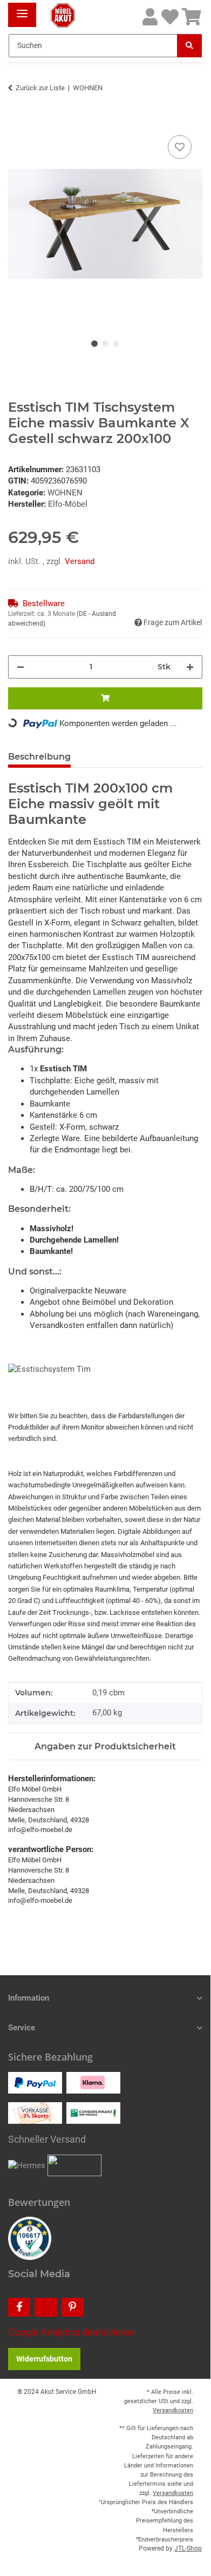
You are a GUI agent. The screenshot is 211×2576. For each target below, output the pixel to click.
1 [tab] (94, 344)
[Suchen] (189, 46)
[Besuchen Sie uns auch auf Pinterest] (73, 2307)
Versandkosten (173, 2410)
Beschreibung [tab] (39, 757)
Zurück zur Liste (40, 88)
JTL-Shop (188, 2548)
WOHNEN (65, 493)
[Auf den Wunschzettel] (180, 147)
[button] (150, 18)
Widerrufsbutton (44, 2359)
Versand (80, 561)
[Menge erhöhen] (190, 667)
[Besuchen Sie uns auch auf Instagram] (46, 2307)
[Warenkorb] (192, 18)
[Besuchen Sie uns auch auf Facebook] (19, 2307)
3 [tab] (116, 344)
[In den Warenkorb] (17, 120)
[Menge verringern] (21, 667)
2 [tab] (105, 344)
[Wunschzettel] (170, 18)
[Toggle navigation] (22, 9)
